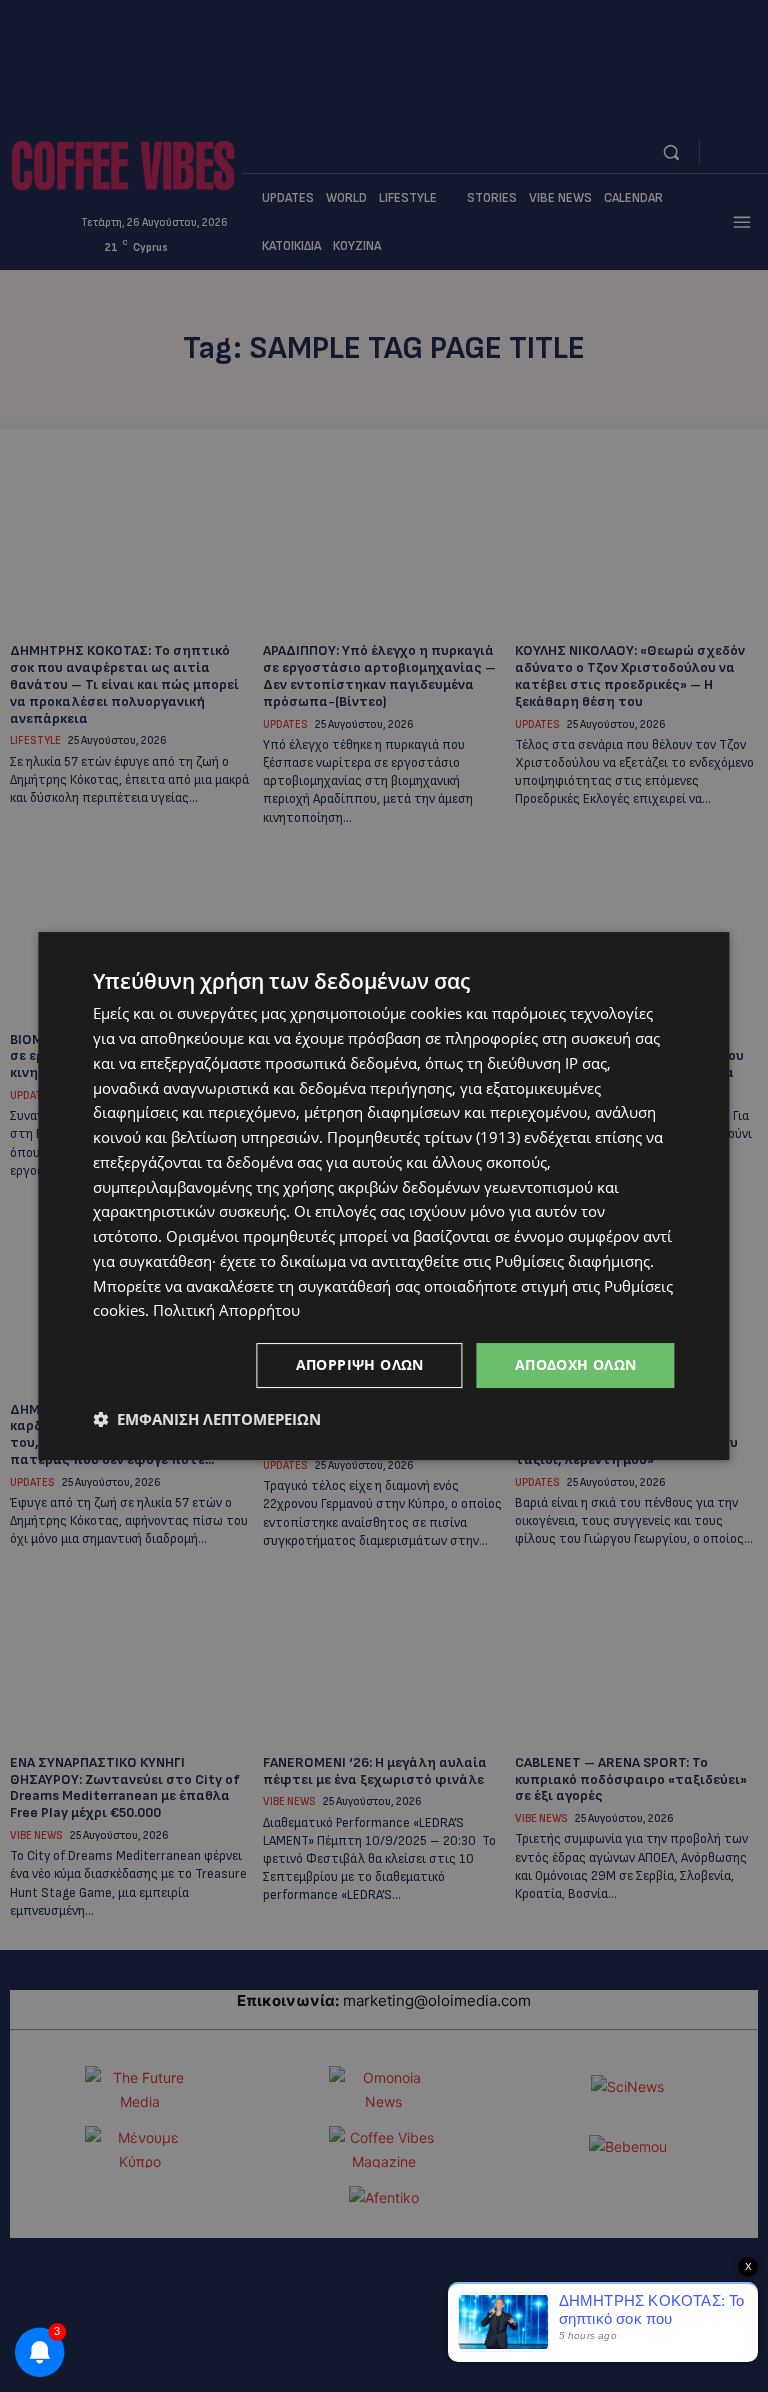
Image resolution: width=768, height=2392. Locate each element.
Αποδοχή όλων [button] (576, 1364)
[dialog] (383, 1196)
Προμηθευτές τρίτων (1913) (423, 1137)
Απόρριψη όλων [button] (360, 1364)
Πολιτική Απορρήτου (226, 1310)
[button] (207, 1419)
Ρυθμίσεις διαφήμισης (572, 1261)
